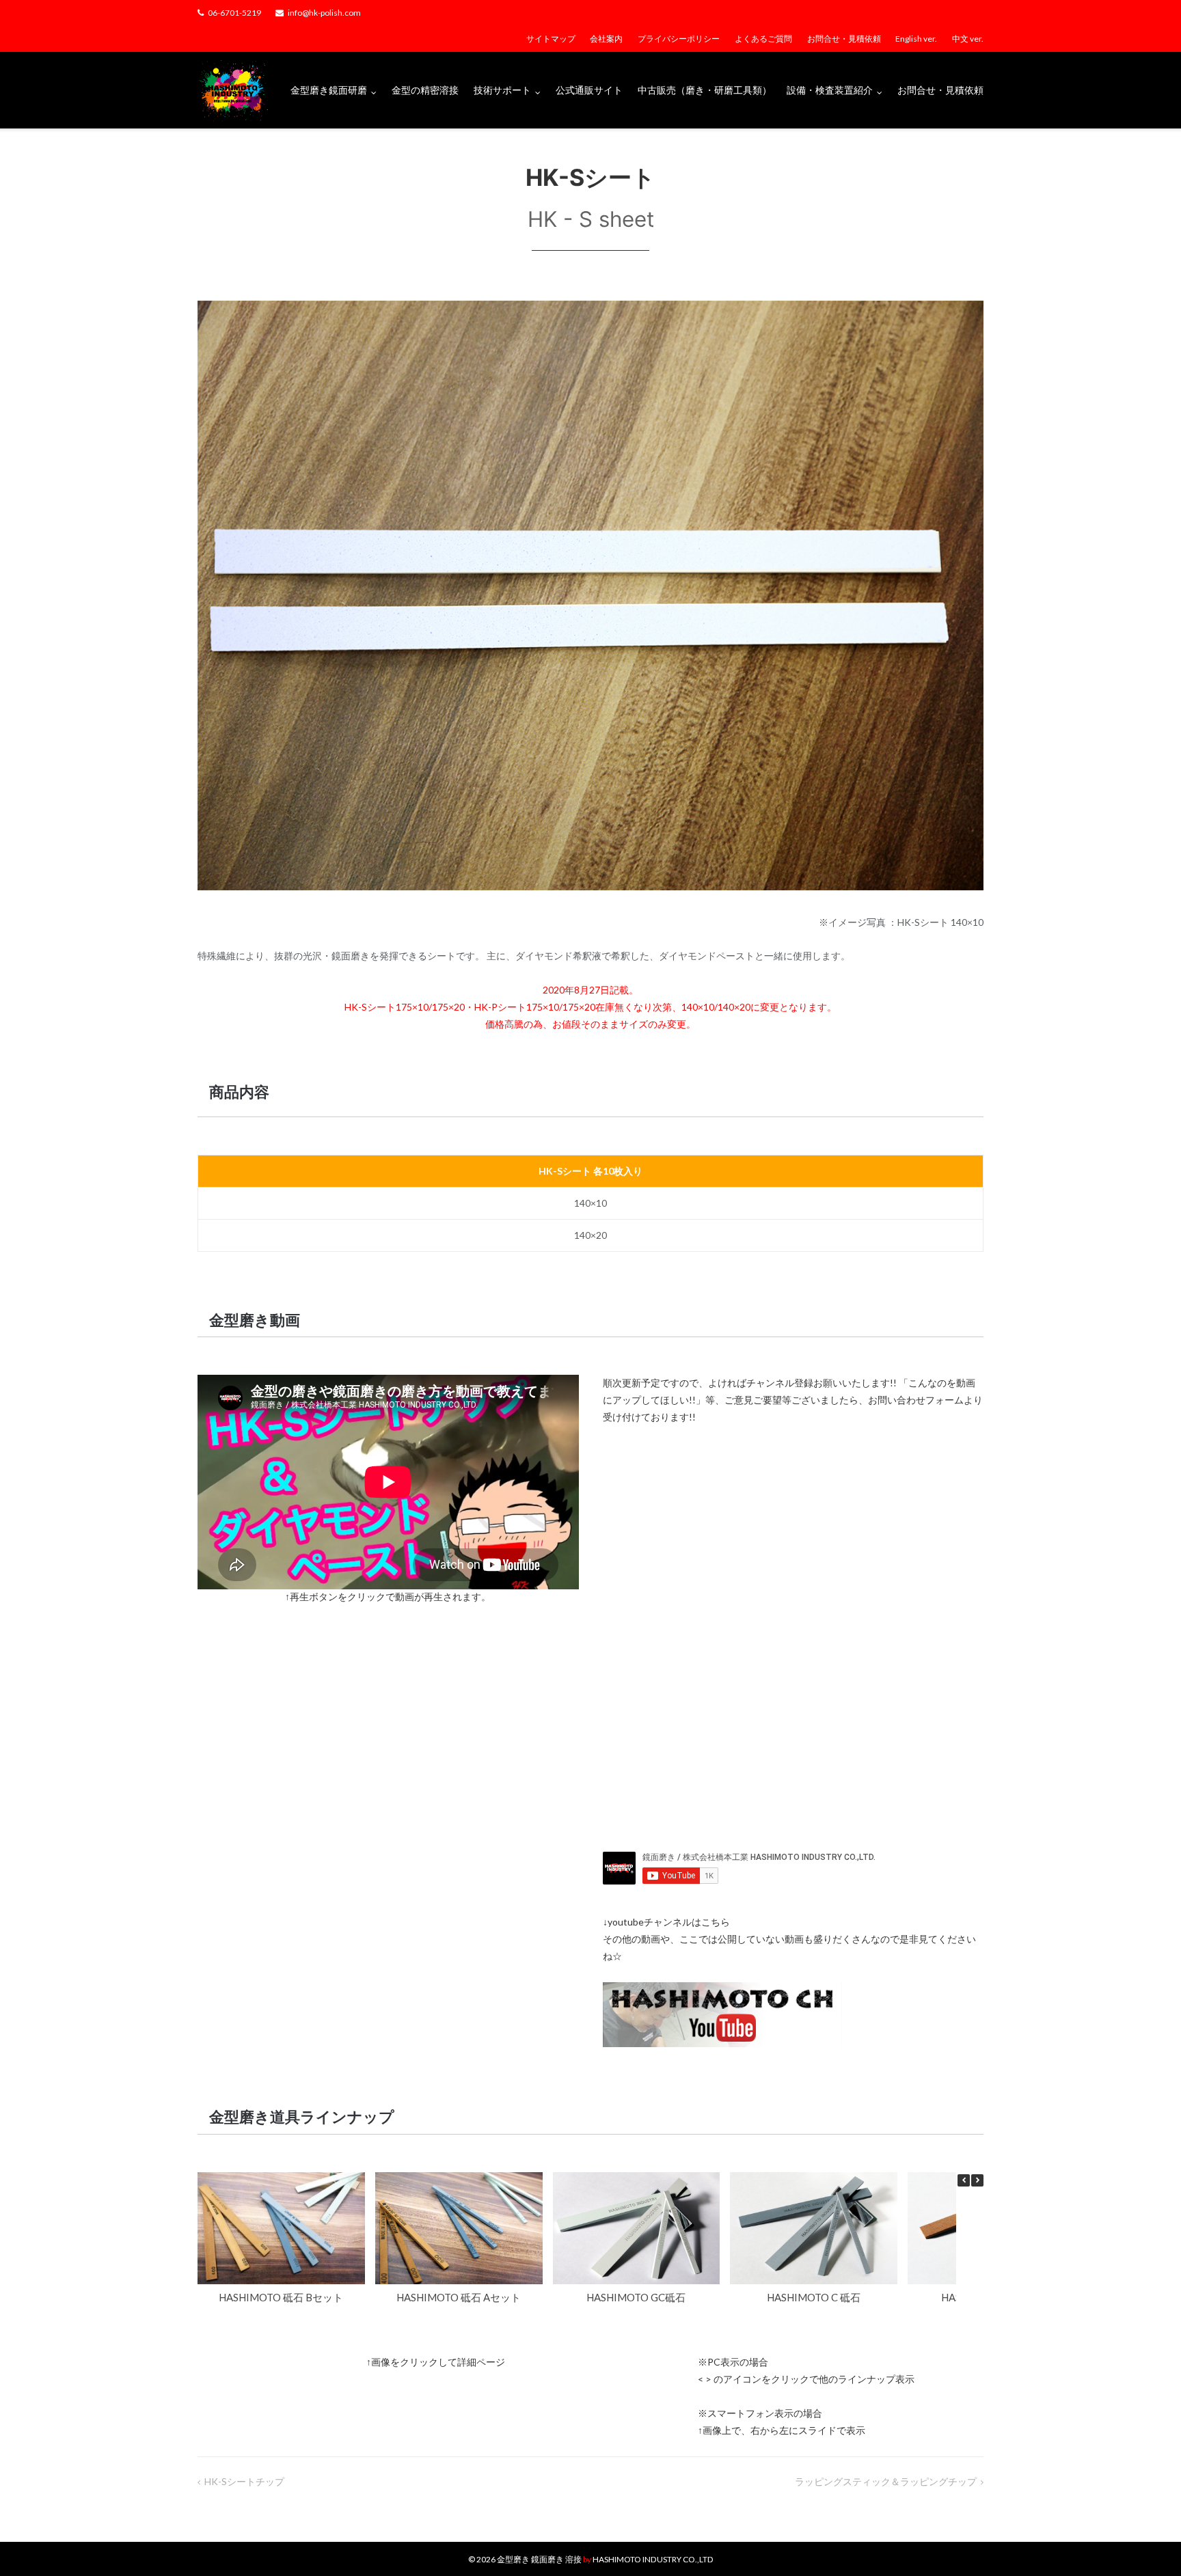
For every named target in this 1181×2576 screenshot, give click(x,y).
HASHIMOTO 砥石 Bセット (281, 2297)
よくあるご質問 (763, 39)
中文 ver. (968, 39)
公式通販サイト (589, 90)
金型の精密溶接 (425, 90)
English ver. (916, 39)
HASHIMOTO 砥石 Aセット (459, 2297)
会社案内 (606, 39)
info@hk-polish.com (324, 13)
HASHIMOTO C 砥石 (814, 2297)
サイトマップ (551, 39)
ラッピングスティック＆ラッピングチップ (886, 2481)
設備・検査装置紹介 (830, 90)
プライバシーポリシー (679, 39)
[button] (977, 2180)
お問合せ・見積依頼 (844, 39)
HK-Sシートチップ (244, 2481)
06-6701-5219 (234, 13)
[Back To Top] (1147, 2543)
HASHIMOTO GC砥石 (636, 2297)
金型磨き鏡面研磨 (329, 90)
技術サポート (502, 90)
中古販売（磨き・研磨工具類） (705, 90)
